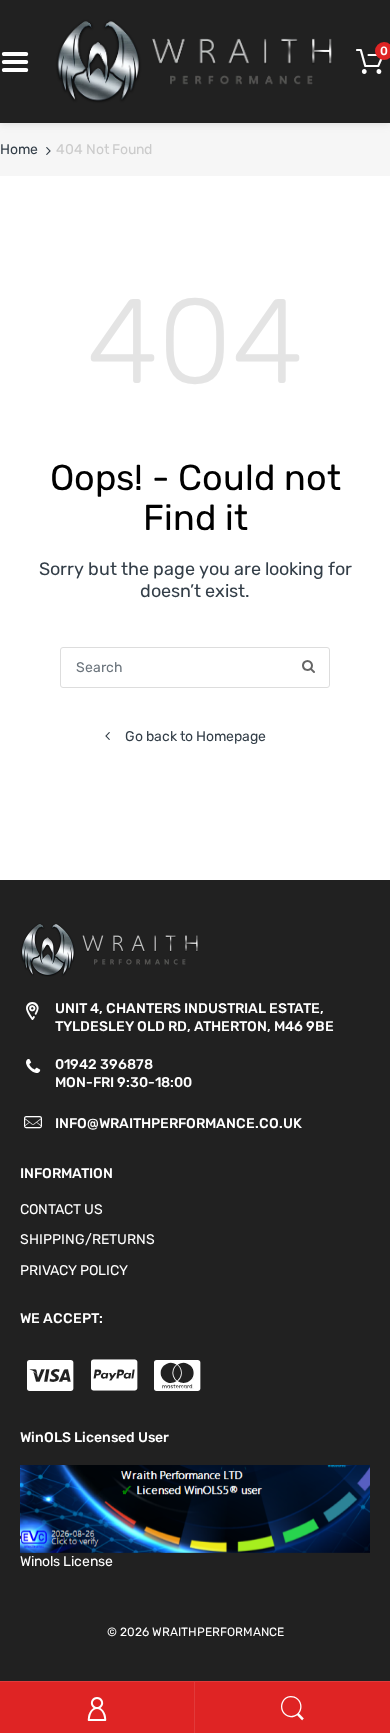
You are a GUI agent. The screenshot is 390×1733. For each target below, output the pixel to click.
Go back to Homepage (195, 736)
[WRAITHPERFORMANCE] (195, 60)
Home (19, 149)
